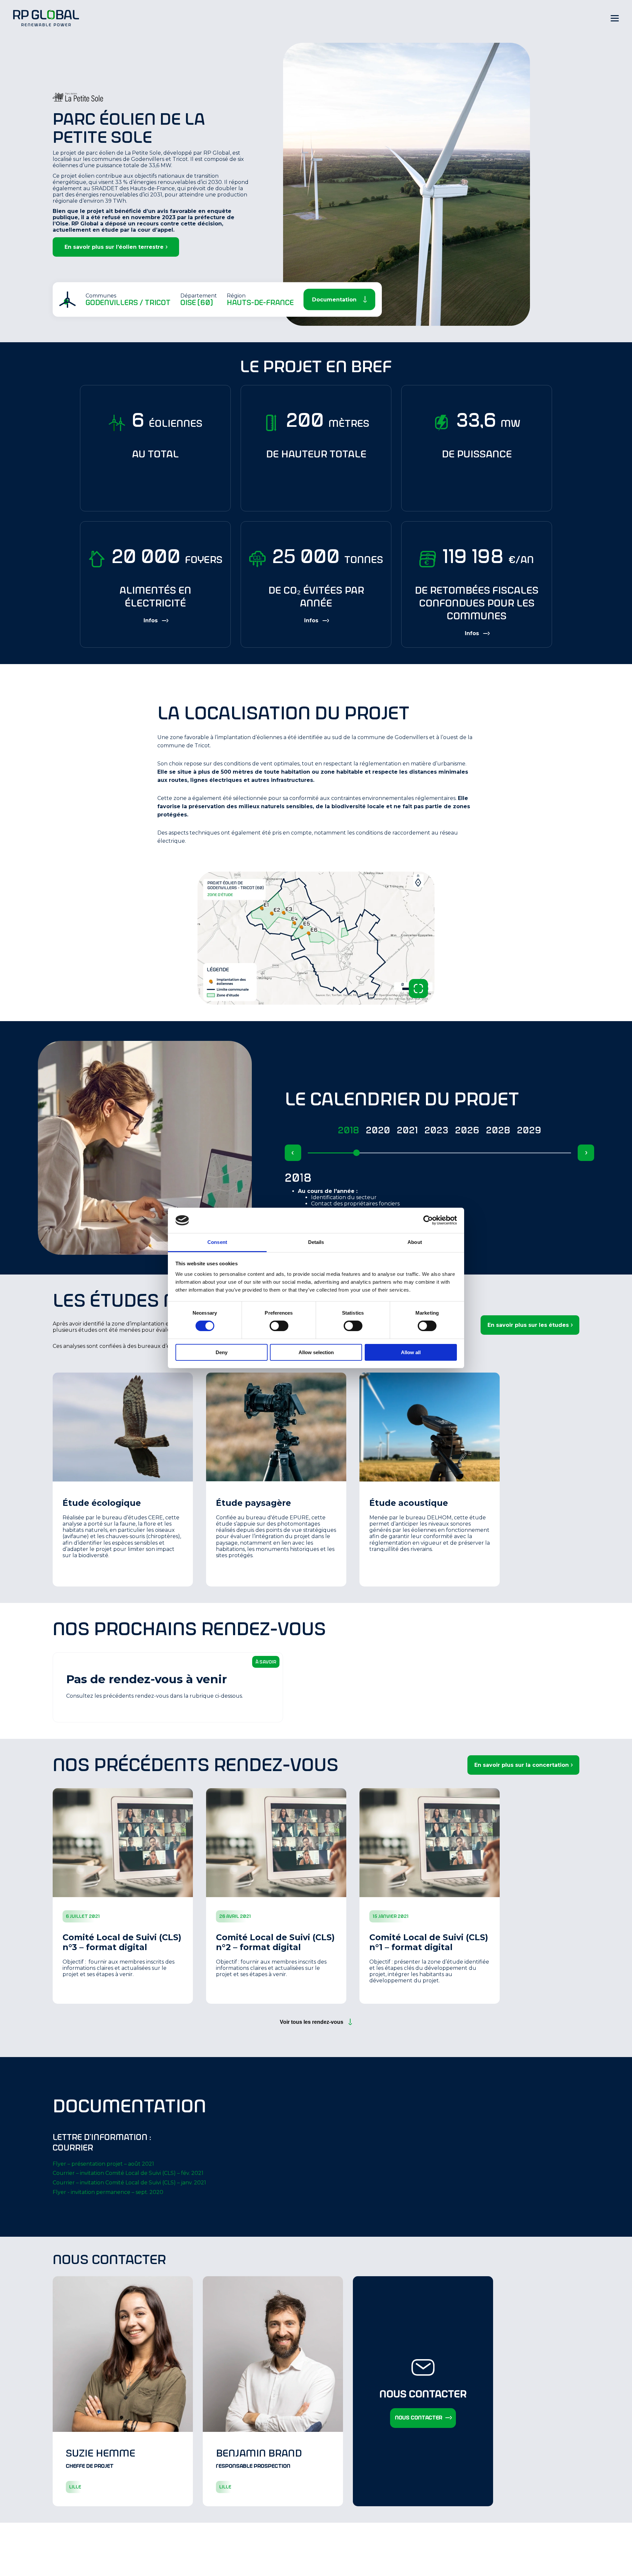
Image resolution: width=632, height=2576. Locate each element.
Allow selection (316, 1352)
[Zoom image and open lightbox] (418, 989)
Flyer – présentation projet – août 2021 (103, 2164)
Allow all (411, 1352)
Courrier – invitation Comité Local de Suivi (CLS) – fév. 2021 (128, 2173)
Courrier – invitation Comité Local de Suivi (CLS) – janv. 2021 (129, 2183)
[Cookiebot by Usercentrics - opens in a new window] (428, 1220)
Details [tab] (316, 1242)
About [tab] (415, 1242)
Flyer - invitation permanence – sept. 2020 (108, 2192)
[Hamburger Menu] (615, 18)
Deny (222, 1352)
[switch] (279, 1326)
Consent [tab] (217, 1242)
